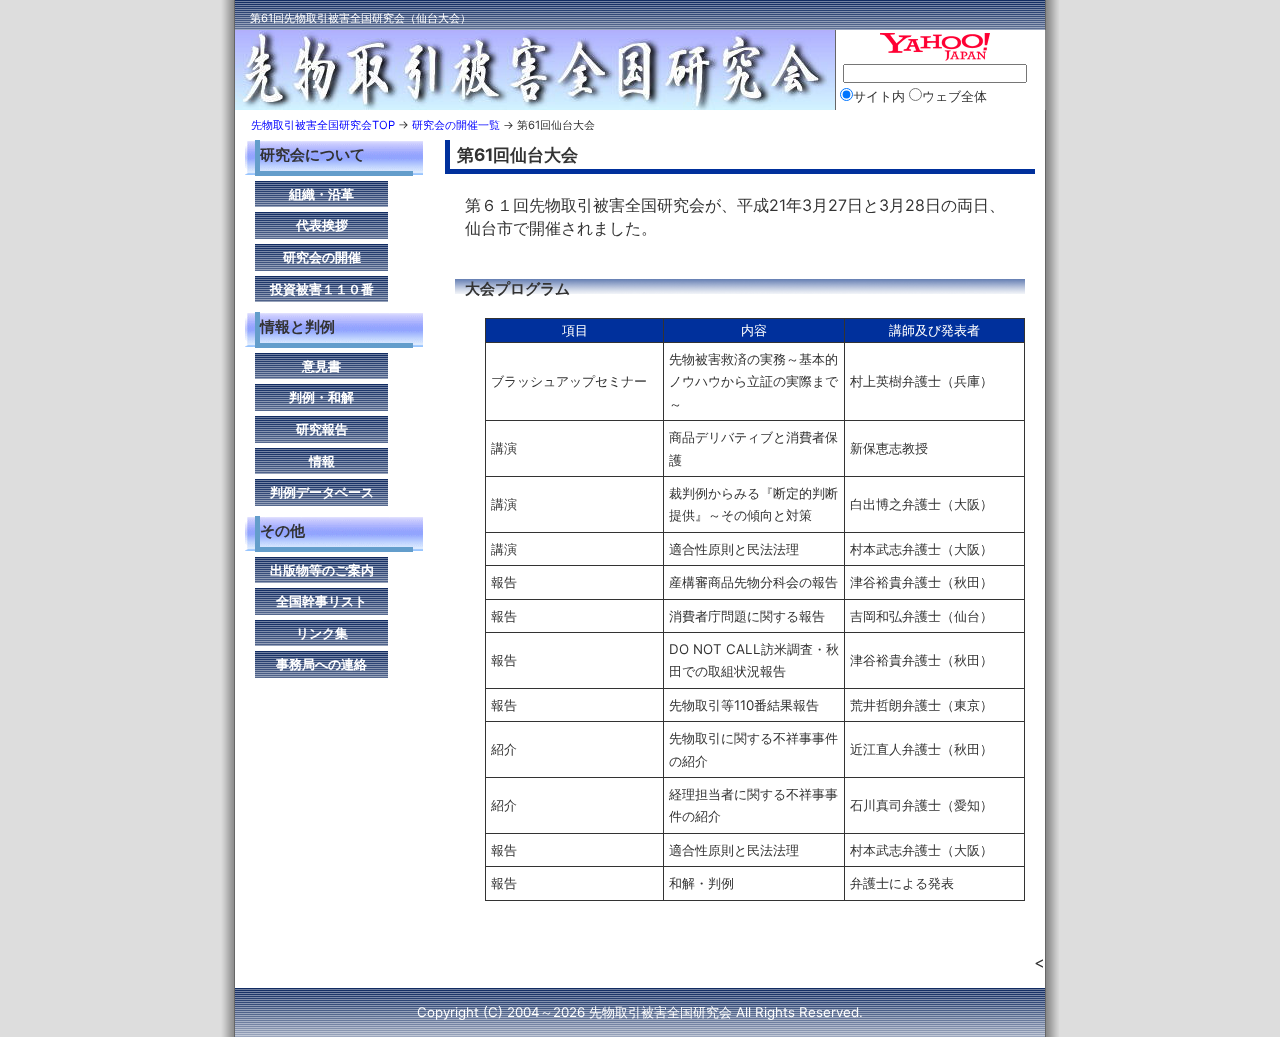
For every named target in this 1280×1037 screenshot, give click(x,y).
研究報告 (322, 429)
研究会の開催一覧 (456, 125)
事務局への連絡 (321, 664)
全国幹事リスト (321, 601)
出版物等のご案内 (322, 570)
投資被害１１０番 (322, 289)
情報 (322, 461)
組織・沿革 (321, 194)
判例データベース (322, 492)
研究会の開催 (322, 257)
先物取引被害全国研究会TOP (323, 125)
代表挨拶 (322, 225)
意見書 (321, 366)
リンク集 (322, 633)
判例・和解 (321, 397)
